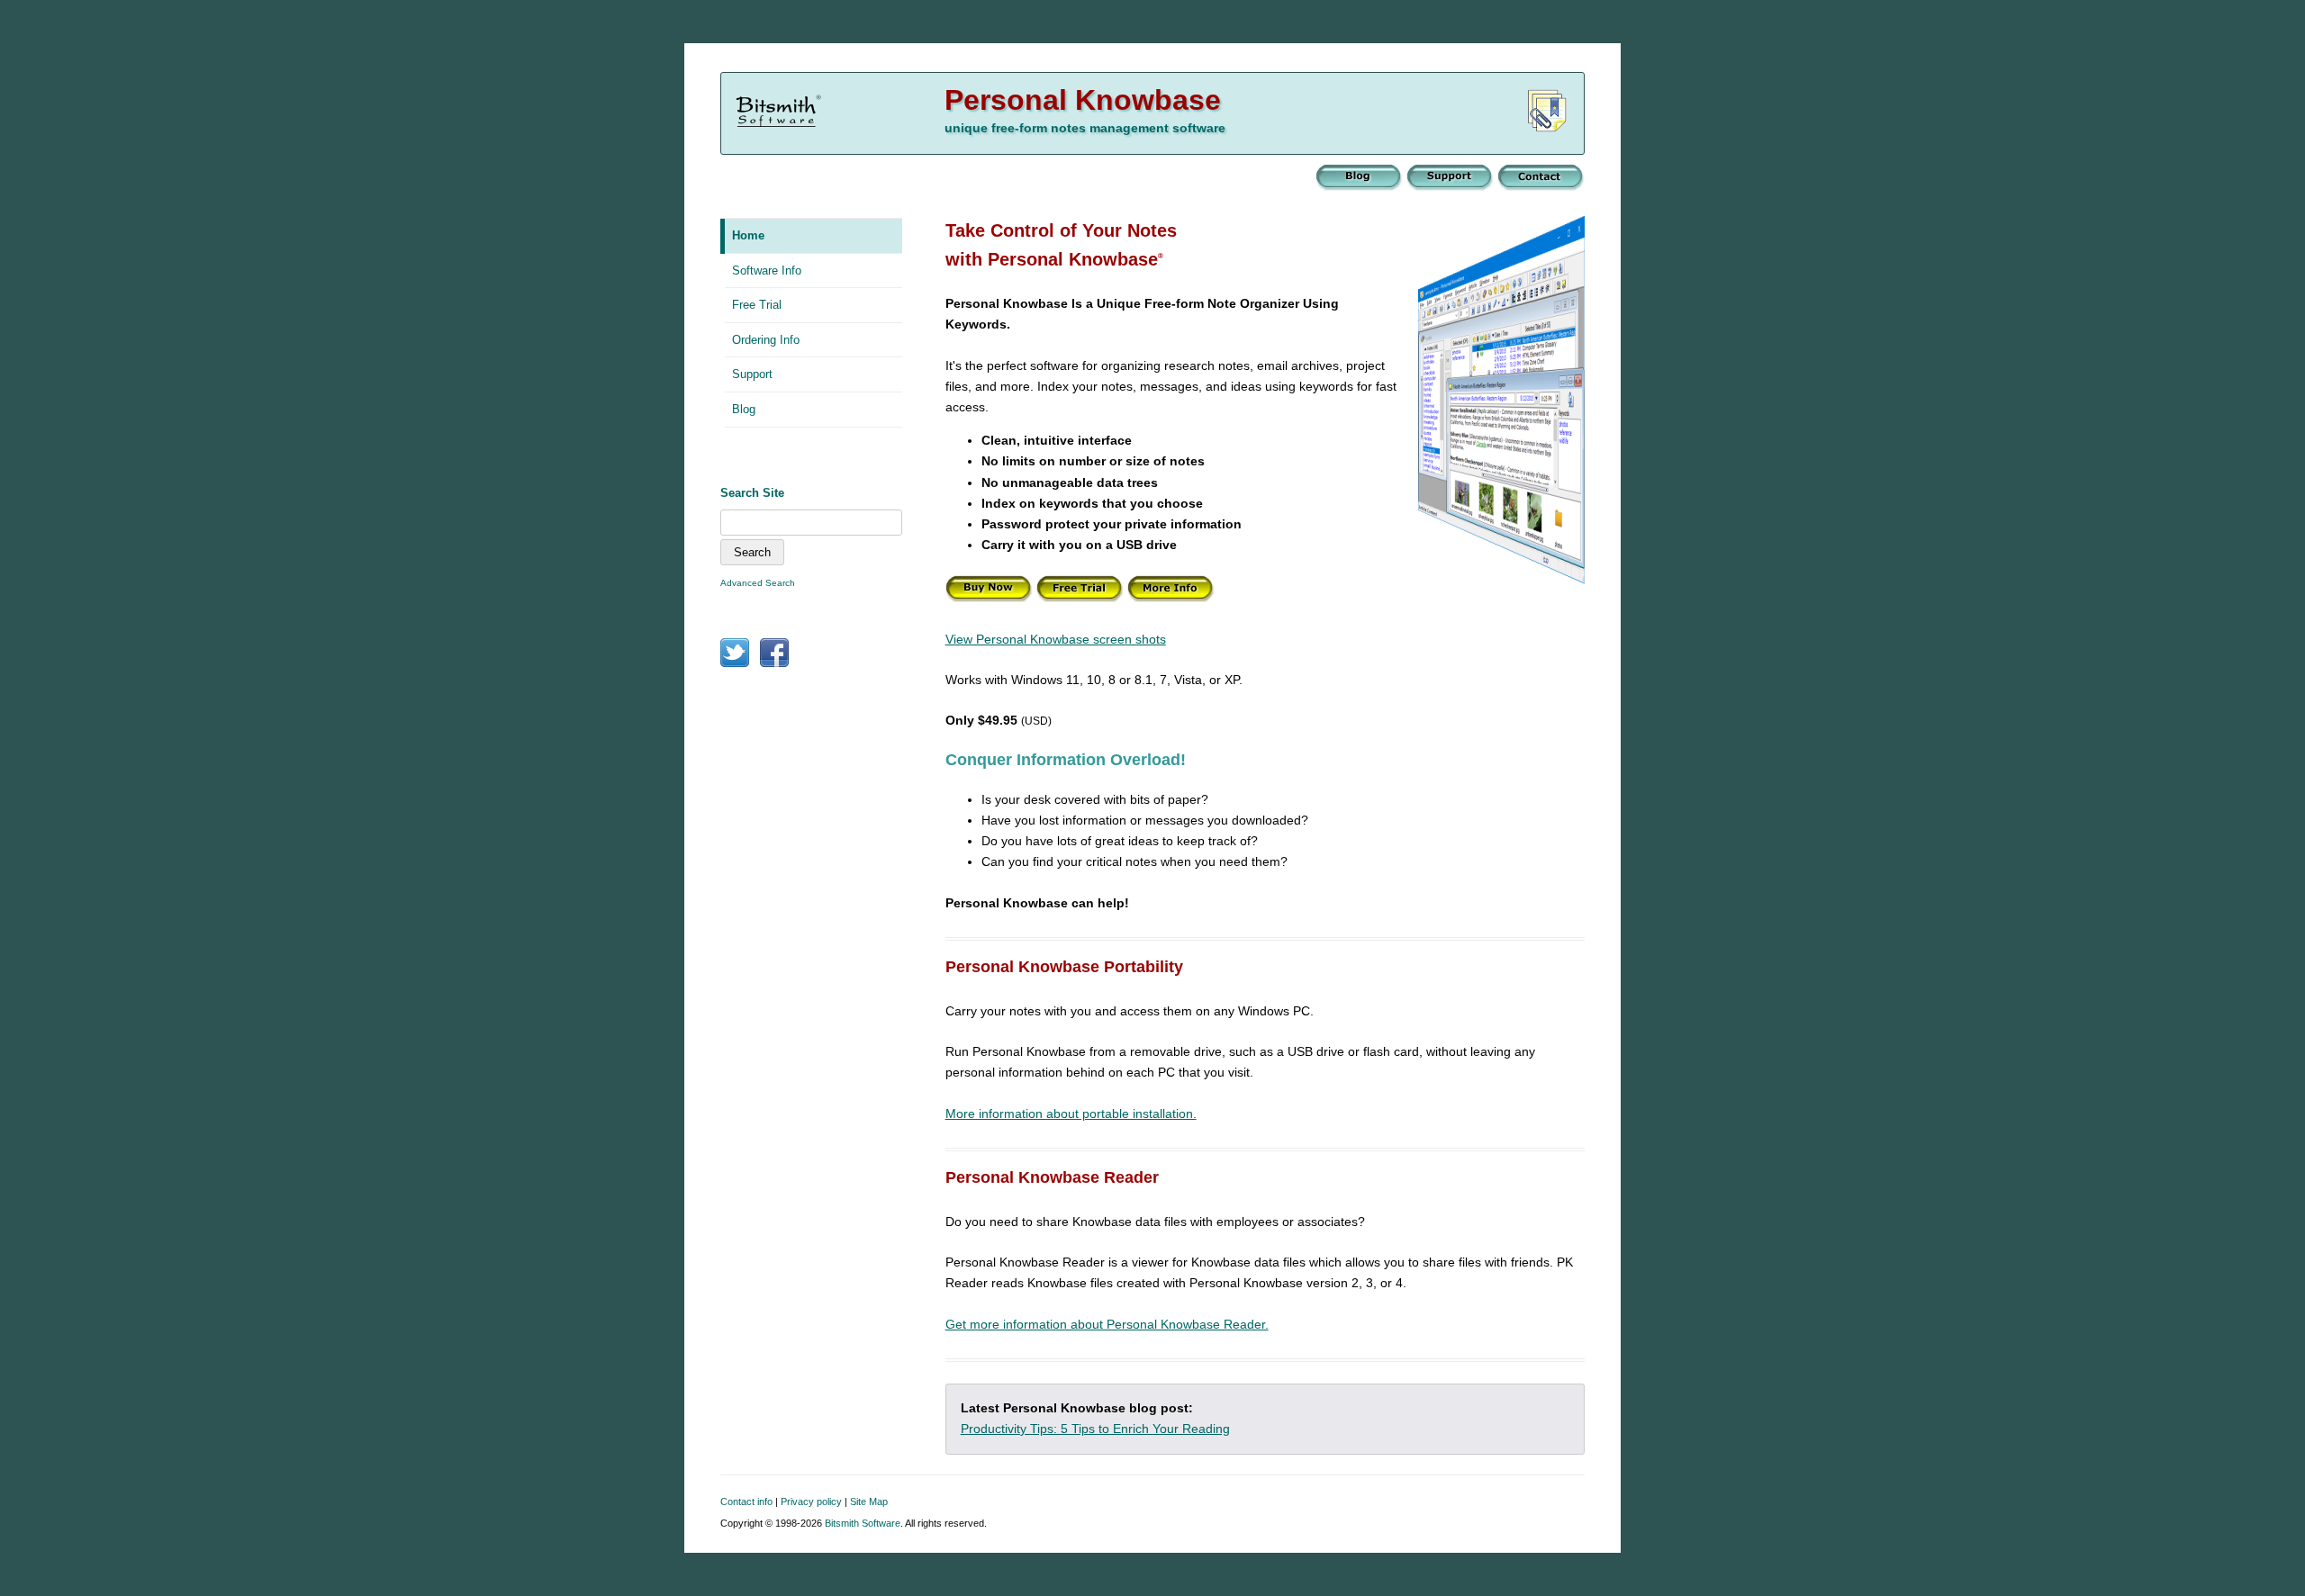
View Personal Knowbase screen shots (1056, 639)
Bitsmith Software (863, 1523)
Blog (744, 409)
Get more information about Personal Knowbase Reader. (1107, 1324)
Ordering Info (766, 340)
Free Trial (757, 305)
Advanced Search (758, 583)
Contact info (746, 1501)
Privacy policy (811, 1501)
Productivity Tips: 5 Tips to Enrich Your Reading (1095, 1429)
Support (752, 374)
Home (748, 235)
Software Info (767, 271)
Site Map (869, 1501)
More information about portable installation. (1071, 1114)
